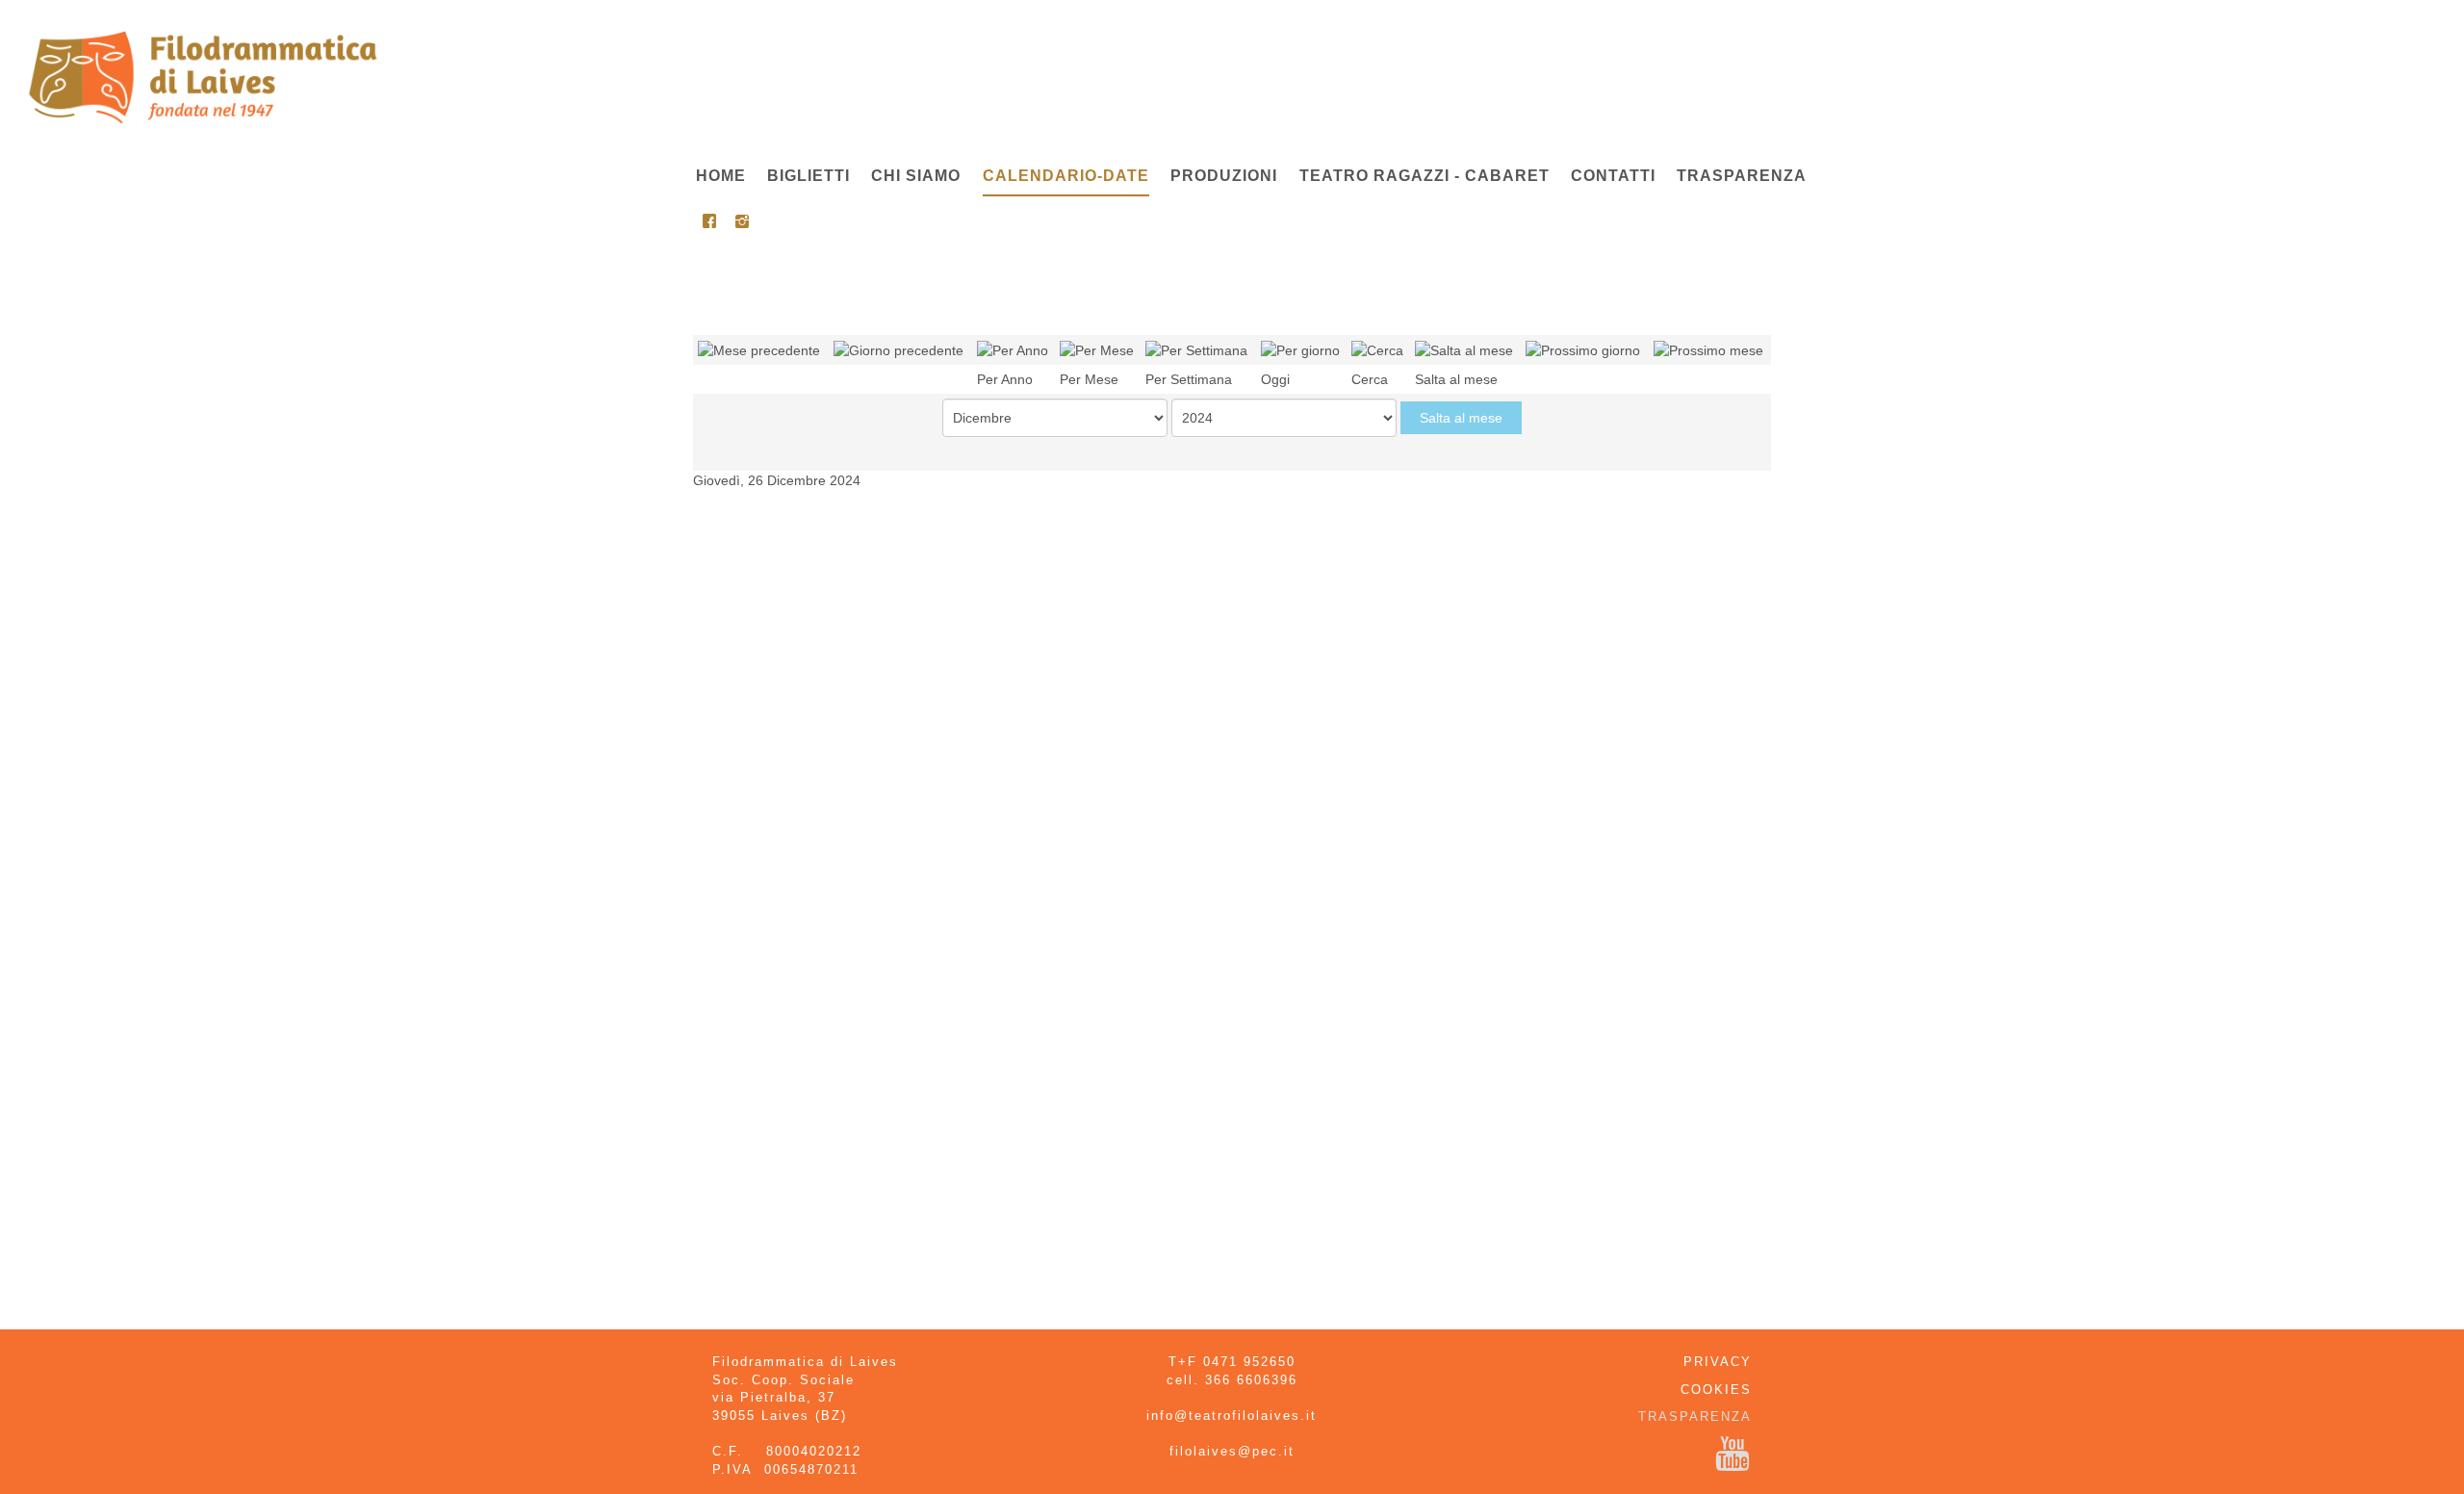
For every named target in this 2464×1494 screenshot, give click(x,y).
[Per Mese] (1097, 349)
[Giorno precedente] (898, 349)
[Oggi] (1300, 349)
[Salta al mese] (1464, 349)
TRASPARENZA (1695, 1417)
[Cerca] (1377, 349)
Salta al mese (1461, 418)
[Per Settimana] (1196, 349)
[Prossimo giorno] (1583, 349)
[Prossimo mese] (1708, 349)
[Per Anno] (1013, 349)
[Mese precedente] (759, 349)
